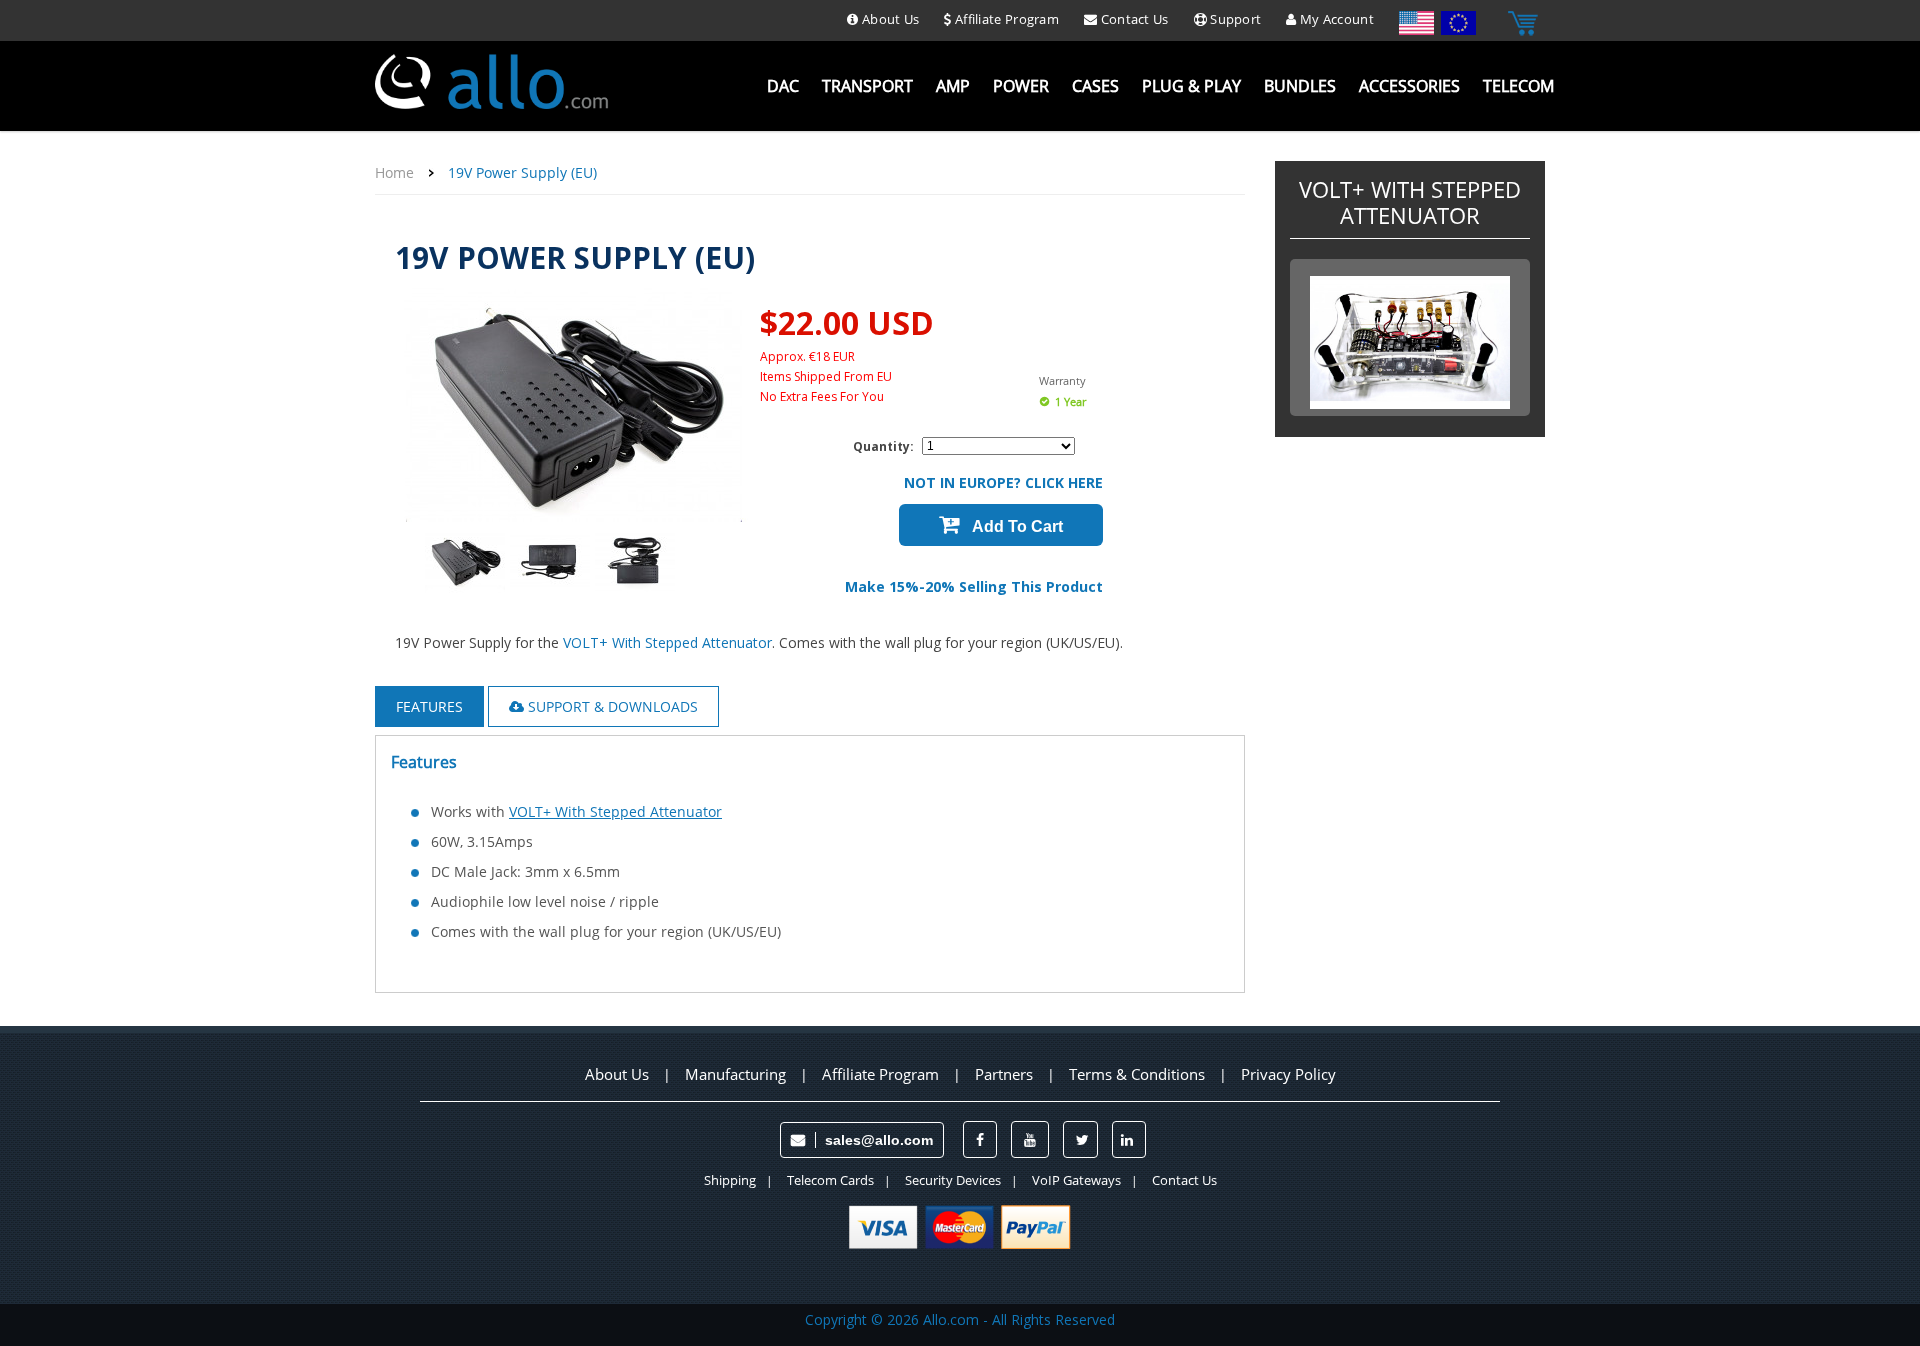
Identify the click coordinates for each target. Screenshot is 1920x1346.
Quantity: (883, 446)
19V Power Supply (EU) (522, 172)
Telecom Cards (830, 1180)
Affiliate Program (1005, 19)
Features (429, 706)
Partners (1004, 1074)
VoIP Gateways (1076, 1180)
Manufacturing (735, 1074)
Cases (1095, 86)
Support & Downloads (611, 706)
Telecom (1518, 86)
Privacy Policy (1288, 1074)
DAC (783, 86)
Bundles (1300, 86)
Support (1234, 19)
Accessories (1409, 86)
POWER (1021, 86)
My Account (1335, 19)
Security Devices (953, 1180)
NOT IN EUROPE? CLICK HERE (1003, 482)
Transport (867, 86)
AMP (953, 86)
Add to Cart (1016, 526)
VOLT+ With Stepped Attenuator (667, 642)
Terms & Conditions (1137, 1074)
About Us (889, 19)
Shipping (730, 1180)
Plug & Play (1191, 86)
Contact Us (1132, 19)
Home (394, 172)
